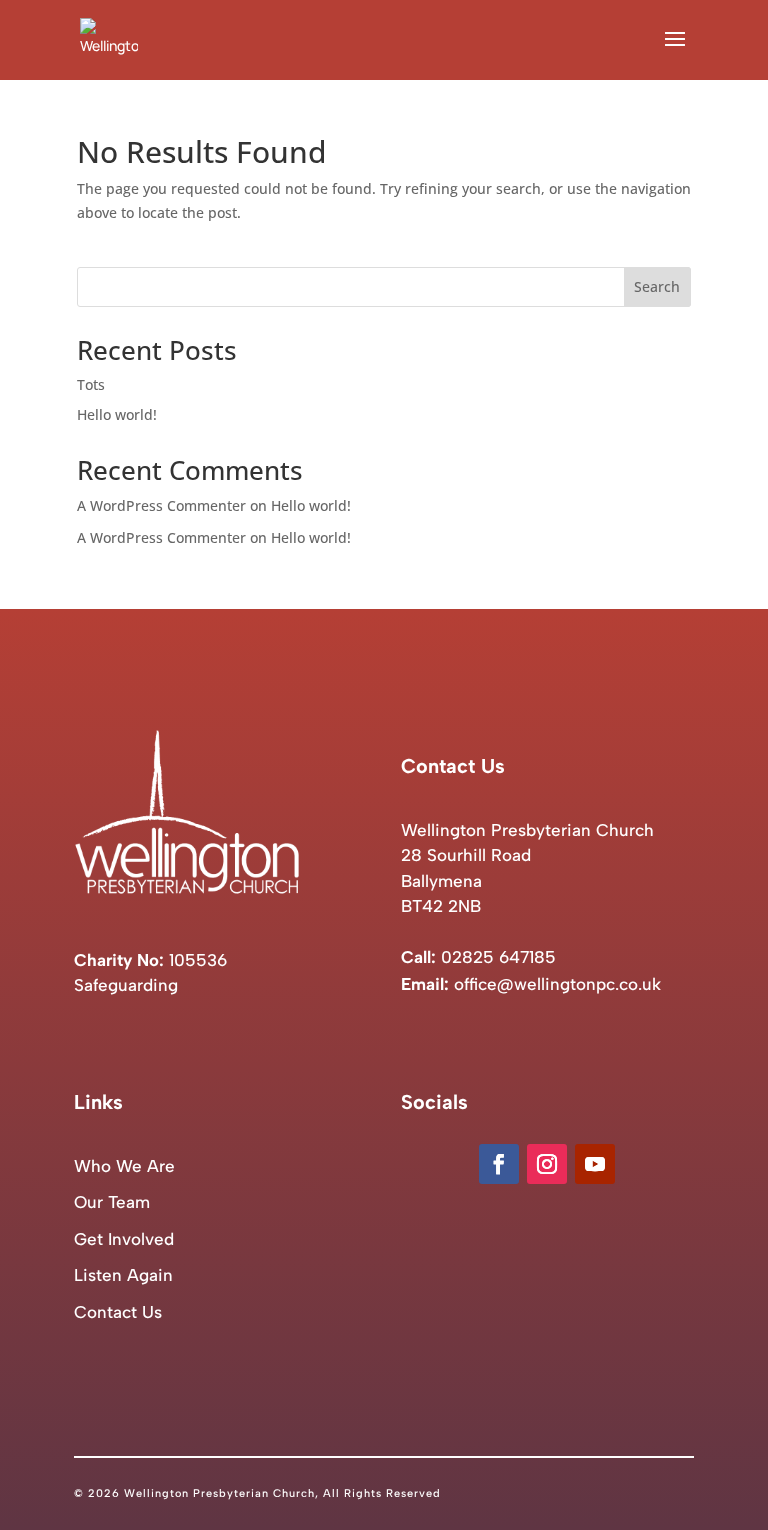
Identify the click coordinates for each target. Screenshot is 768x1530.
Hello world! (117, 414)
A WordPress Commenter (161, 537)
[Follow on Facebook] (499, 1164)
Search (657, 286)
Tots (91, 384)
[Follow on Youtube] (595, 1164)
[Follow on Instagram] (547, 1164)
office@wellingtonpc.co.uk (557, 984)
